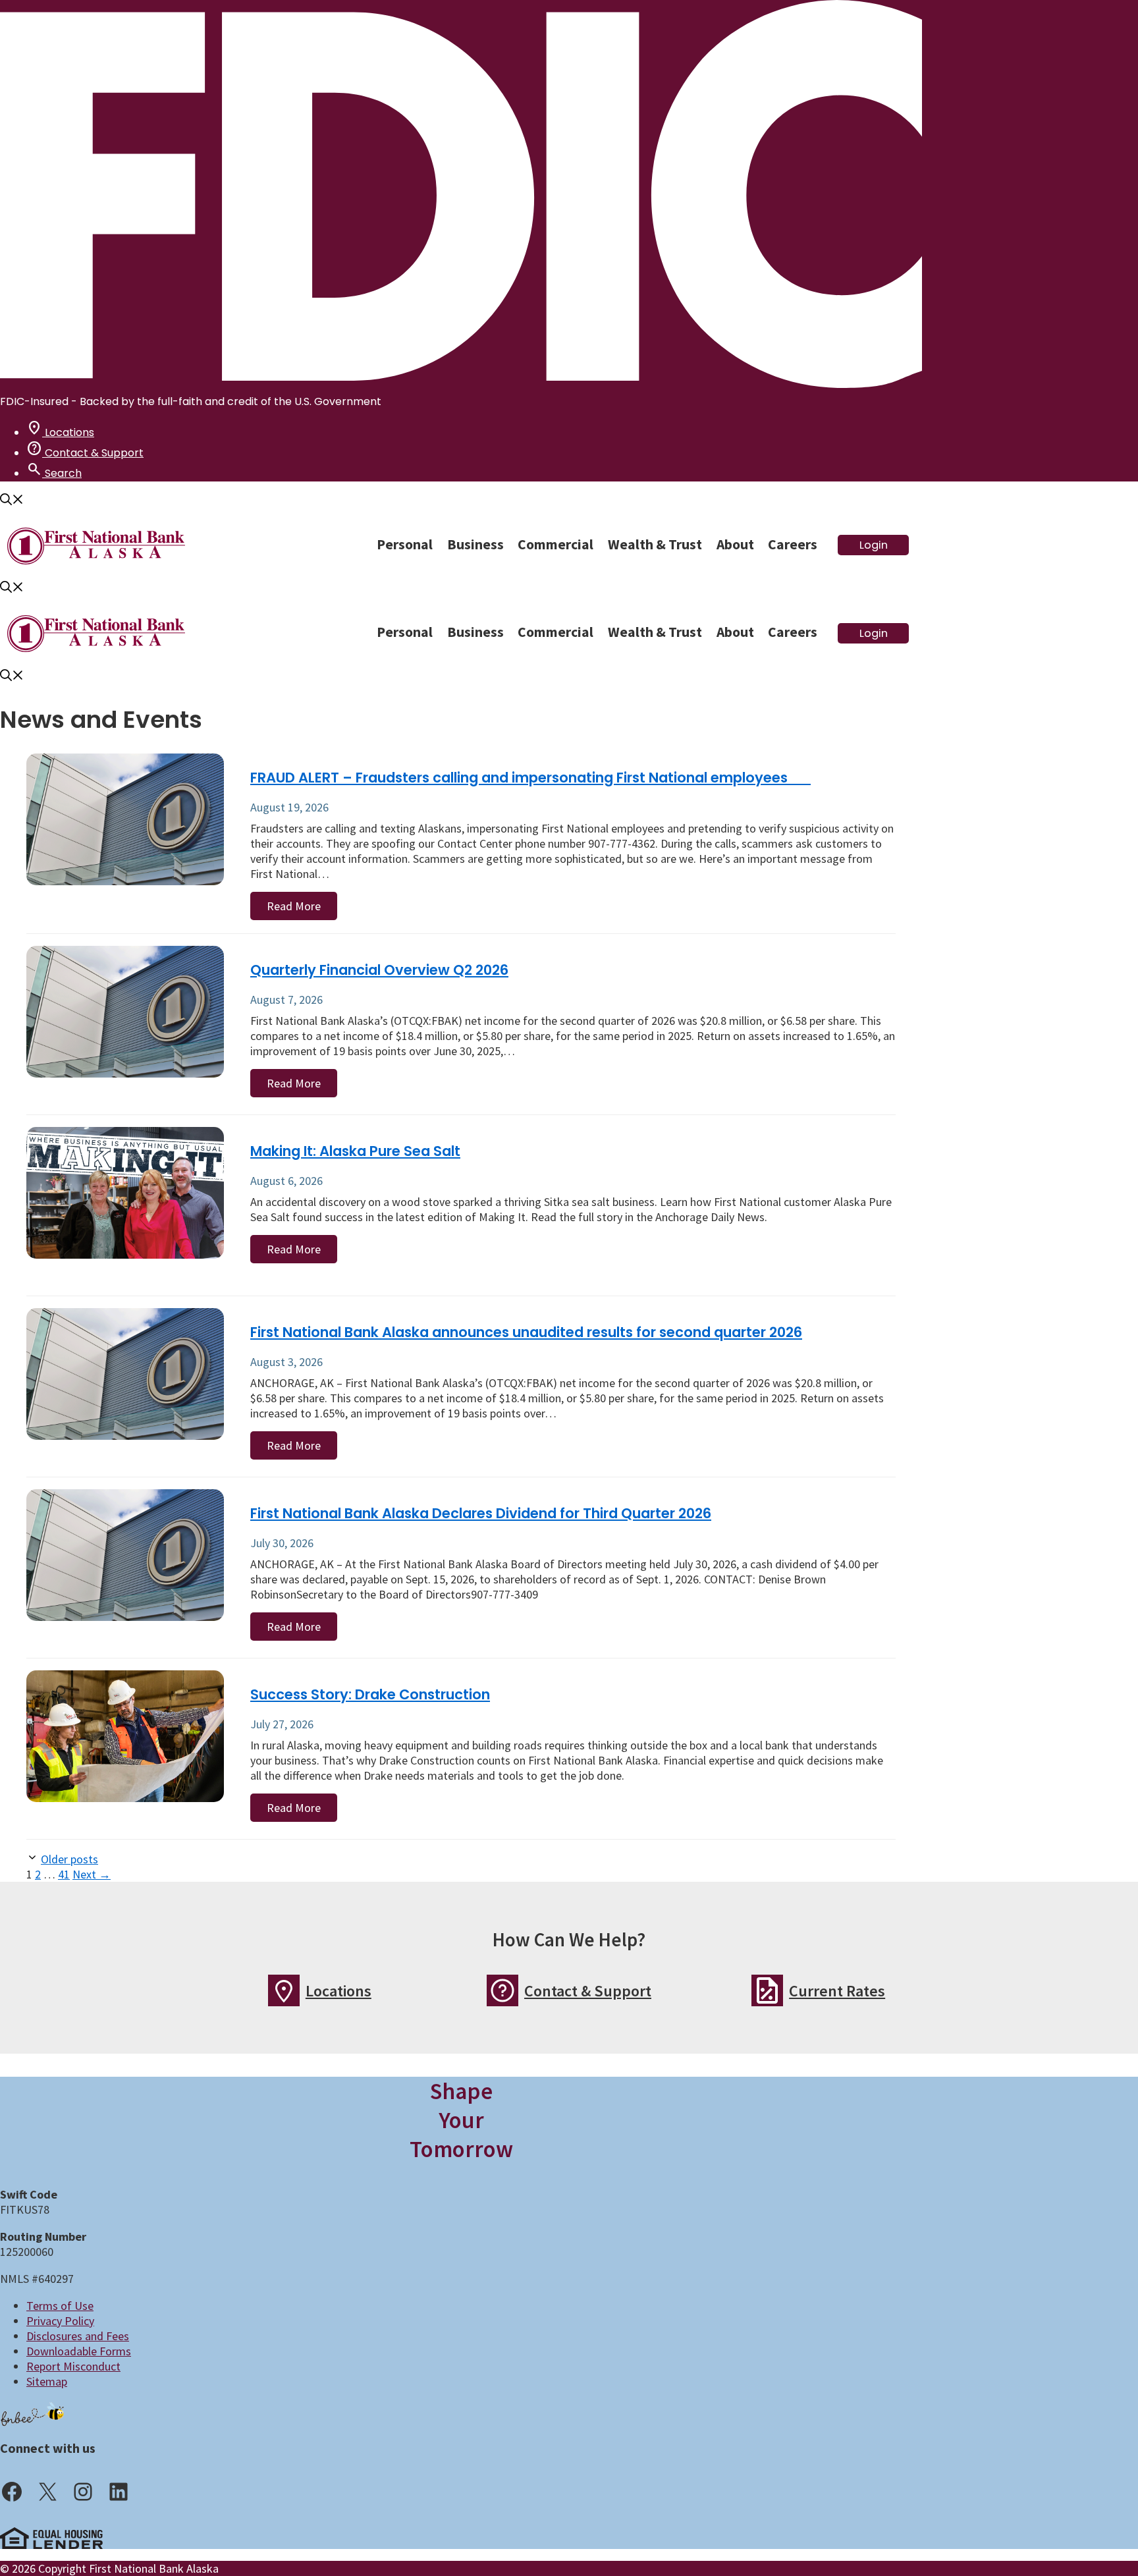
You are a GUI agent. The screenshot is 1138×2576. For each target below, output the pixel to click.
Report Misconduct (73, 2366)
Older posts (69, 1859)
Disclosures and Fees (78, 2336)
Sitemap (47, 2381)
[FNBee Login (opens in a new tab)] (33, 2414)
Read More (294, 906)
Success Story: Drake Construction (370, 1694)
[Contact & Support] (502, 1990)
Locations (60, 432)
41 (64, 1874)
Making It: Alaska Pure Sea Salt (355, 1151)
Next (92, 1874)
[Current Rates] (767, 1990)
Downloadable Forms (79, 2351)
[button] (12, 501)
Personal (405, 544)
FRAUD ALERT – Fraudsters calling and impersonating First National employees (530, 778)
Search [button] (54, 473)
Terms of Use (60, 2306)
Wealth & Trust (655, 544)
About (735, 544)
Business (475, 544)
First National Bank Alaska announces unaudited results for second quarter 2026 (526, 1332)
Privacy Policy (60, 2321)
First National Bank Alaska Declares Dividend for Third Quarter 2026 (481, 1513)
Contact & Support (85, 453)
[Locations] (284, 1990)
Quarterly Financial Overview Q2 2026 (379, 970)
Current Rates (837, 1991)
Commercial (555, 544)
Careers (793, 544)
